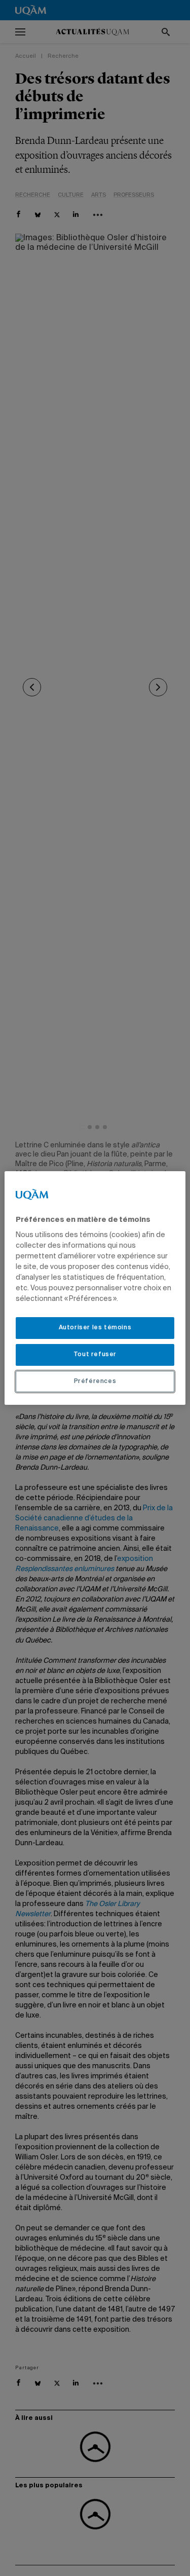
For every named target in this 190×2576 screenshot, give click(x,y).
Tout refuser (95, 1355)
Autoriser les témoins (95, 1328)
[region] (95, 1288)
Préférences (95, 1382)
